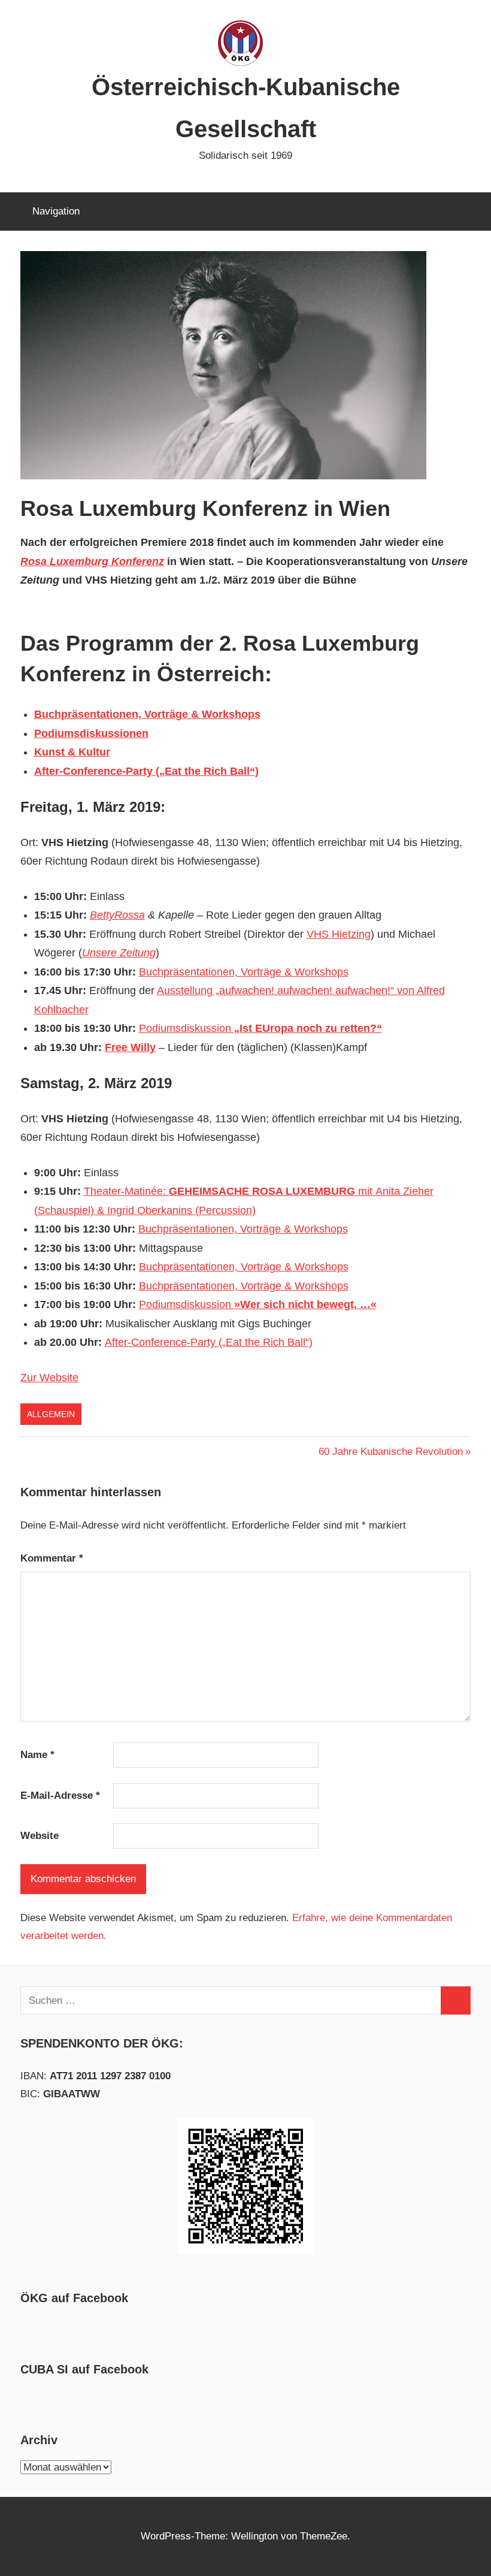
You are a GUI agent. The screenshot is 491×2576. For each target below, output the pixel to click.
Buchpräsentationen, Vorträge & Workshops (244, 972)
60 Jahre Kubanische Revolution (391, 1452)
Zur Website (49, 1378)
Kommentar (52, 1558)
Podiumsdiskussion (260, 1028)
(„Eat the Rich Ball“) (266, 1342)
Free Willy (130, 1047)
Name (37, 1755)
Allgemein (51, 1414)
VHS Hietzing (339, 934)
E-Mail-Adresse (60, 1796)
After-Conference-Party (162, 1342)
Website (40, 1836)
